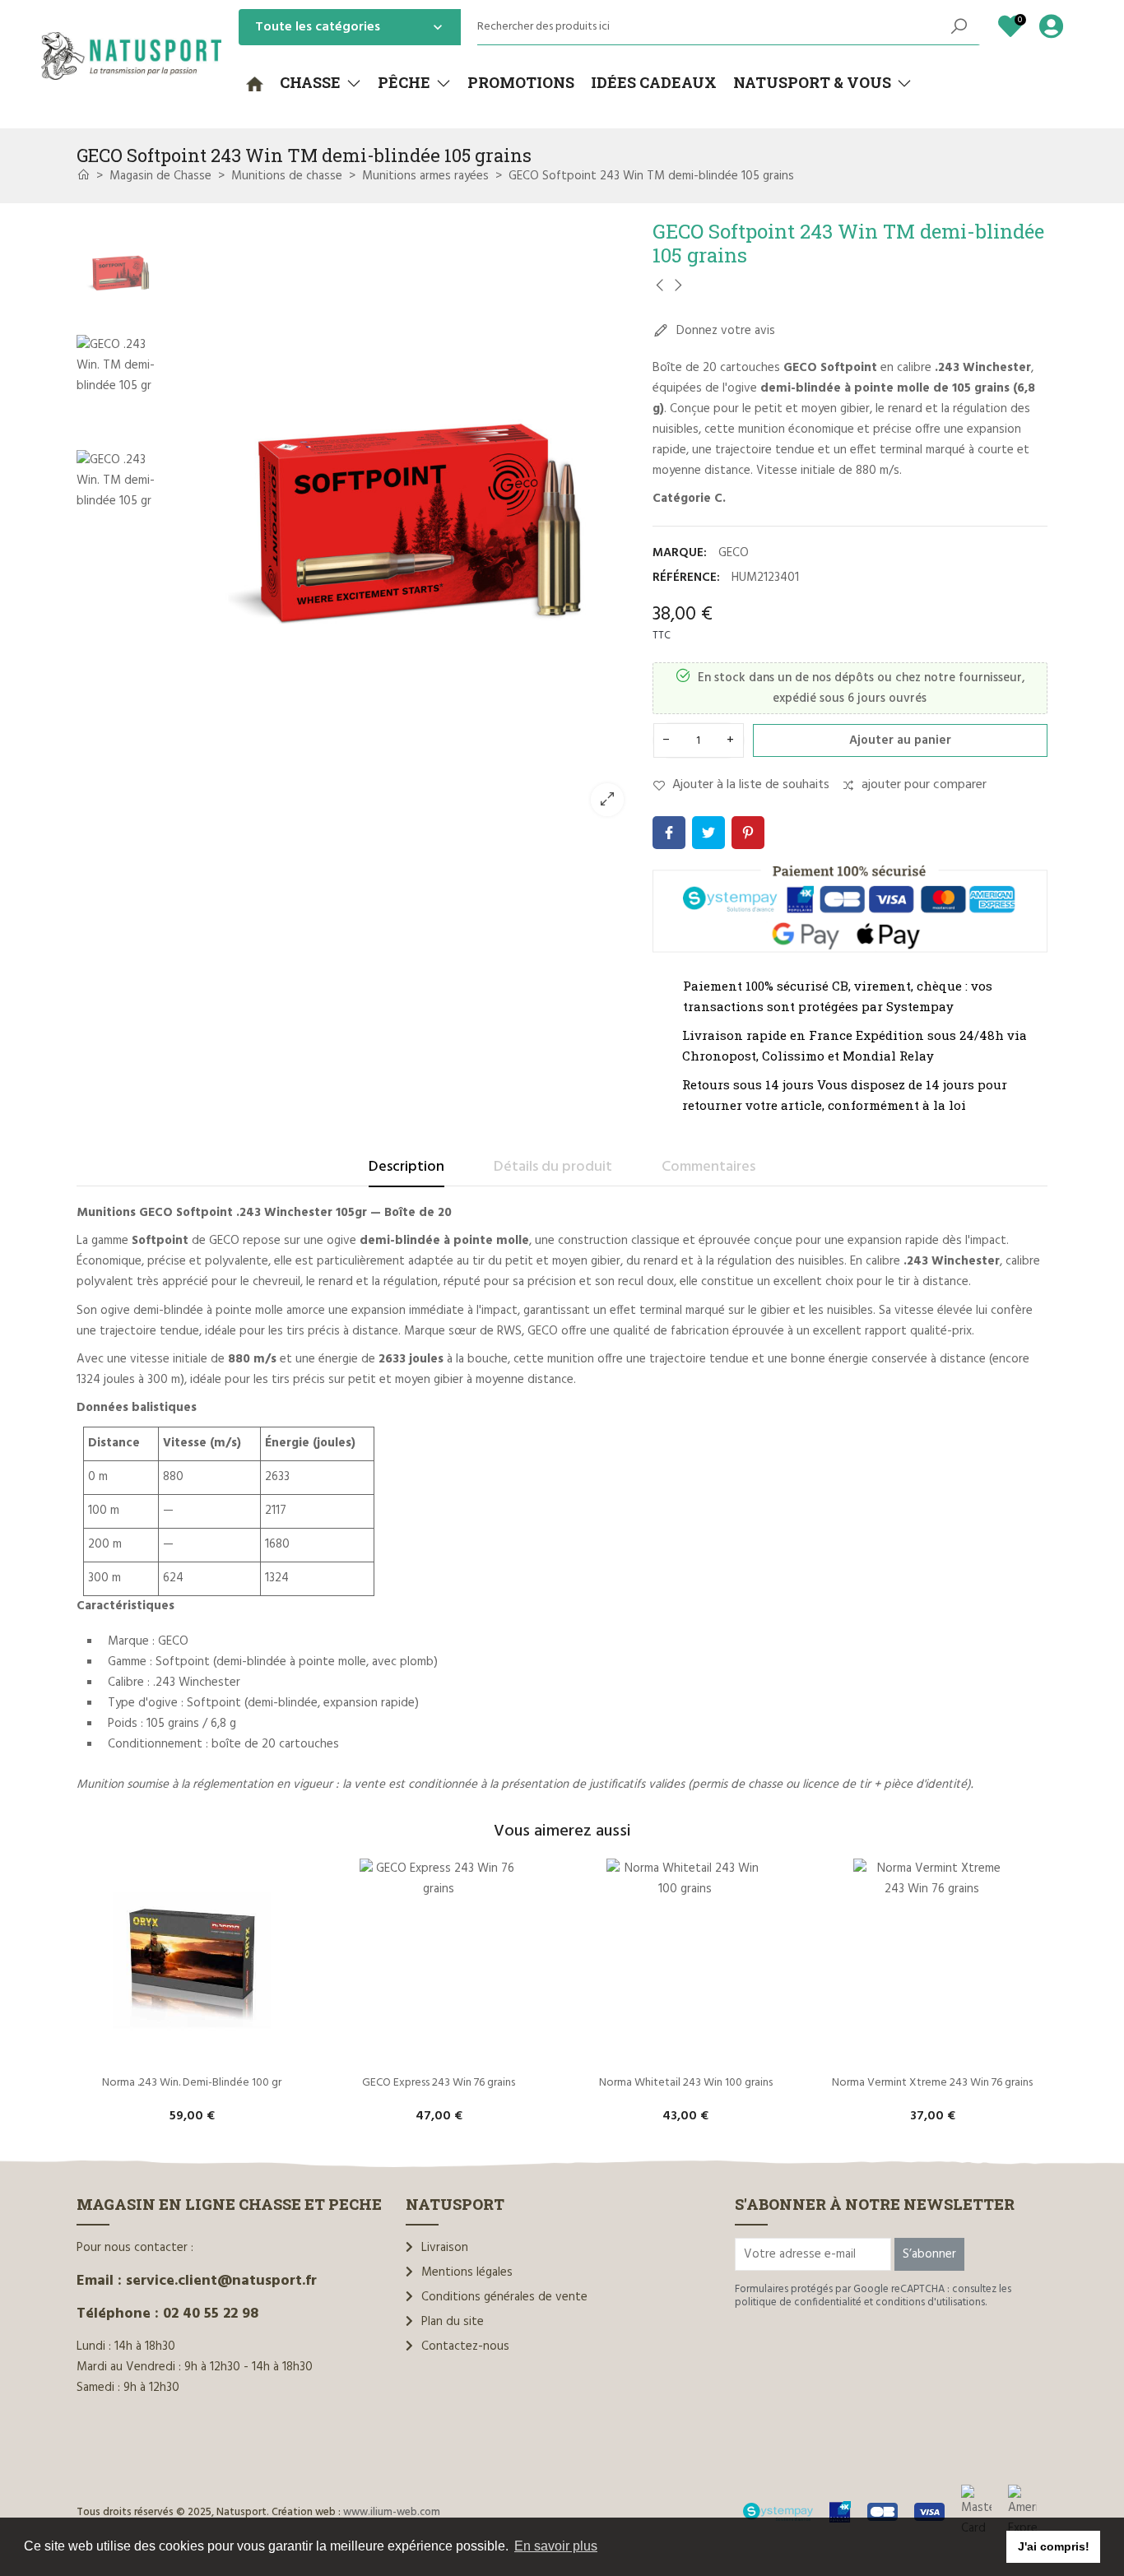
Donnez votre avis (724, 331)
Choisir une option (192, 2055)
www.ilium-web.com (392, 2512)
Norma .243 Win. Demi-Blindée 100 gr (192, 2083)
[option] (402, 524)
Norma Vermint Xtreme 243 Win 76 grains (932, 2083)
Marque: (680, 553)
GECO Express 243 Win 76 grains (439, 2083)
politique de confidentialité (798, 2302)
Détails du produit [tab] (553, 1167)
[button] (320, 83)
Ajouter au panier (900, 740)
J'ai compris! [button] (1054, 2546)
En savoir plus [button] (556, 2546)
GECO (734, 553)
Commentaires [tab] (708, 1167)
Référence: (686, 578)
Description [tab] (406, 1167)
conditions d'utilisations (930, 2302)
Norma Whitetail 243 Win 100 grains (686, 2083)
